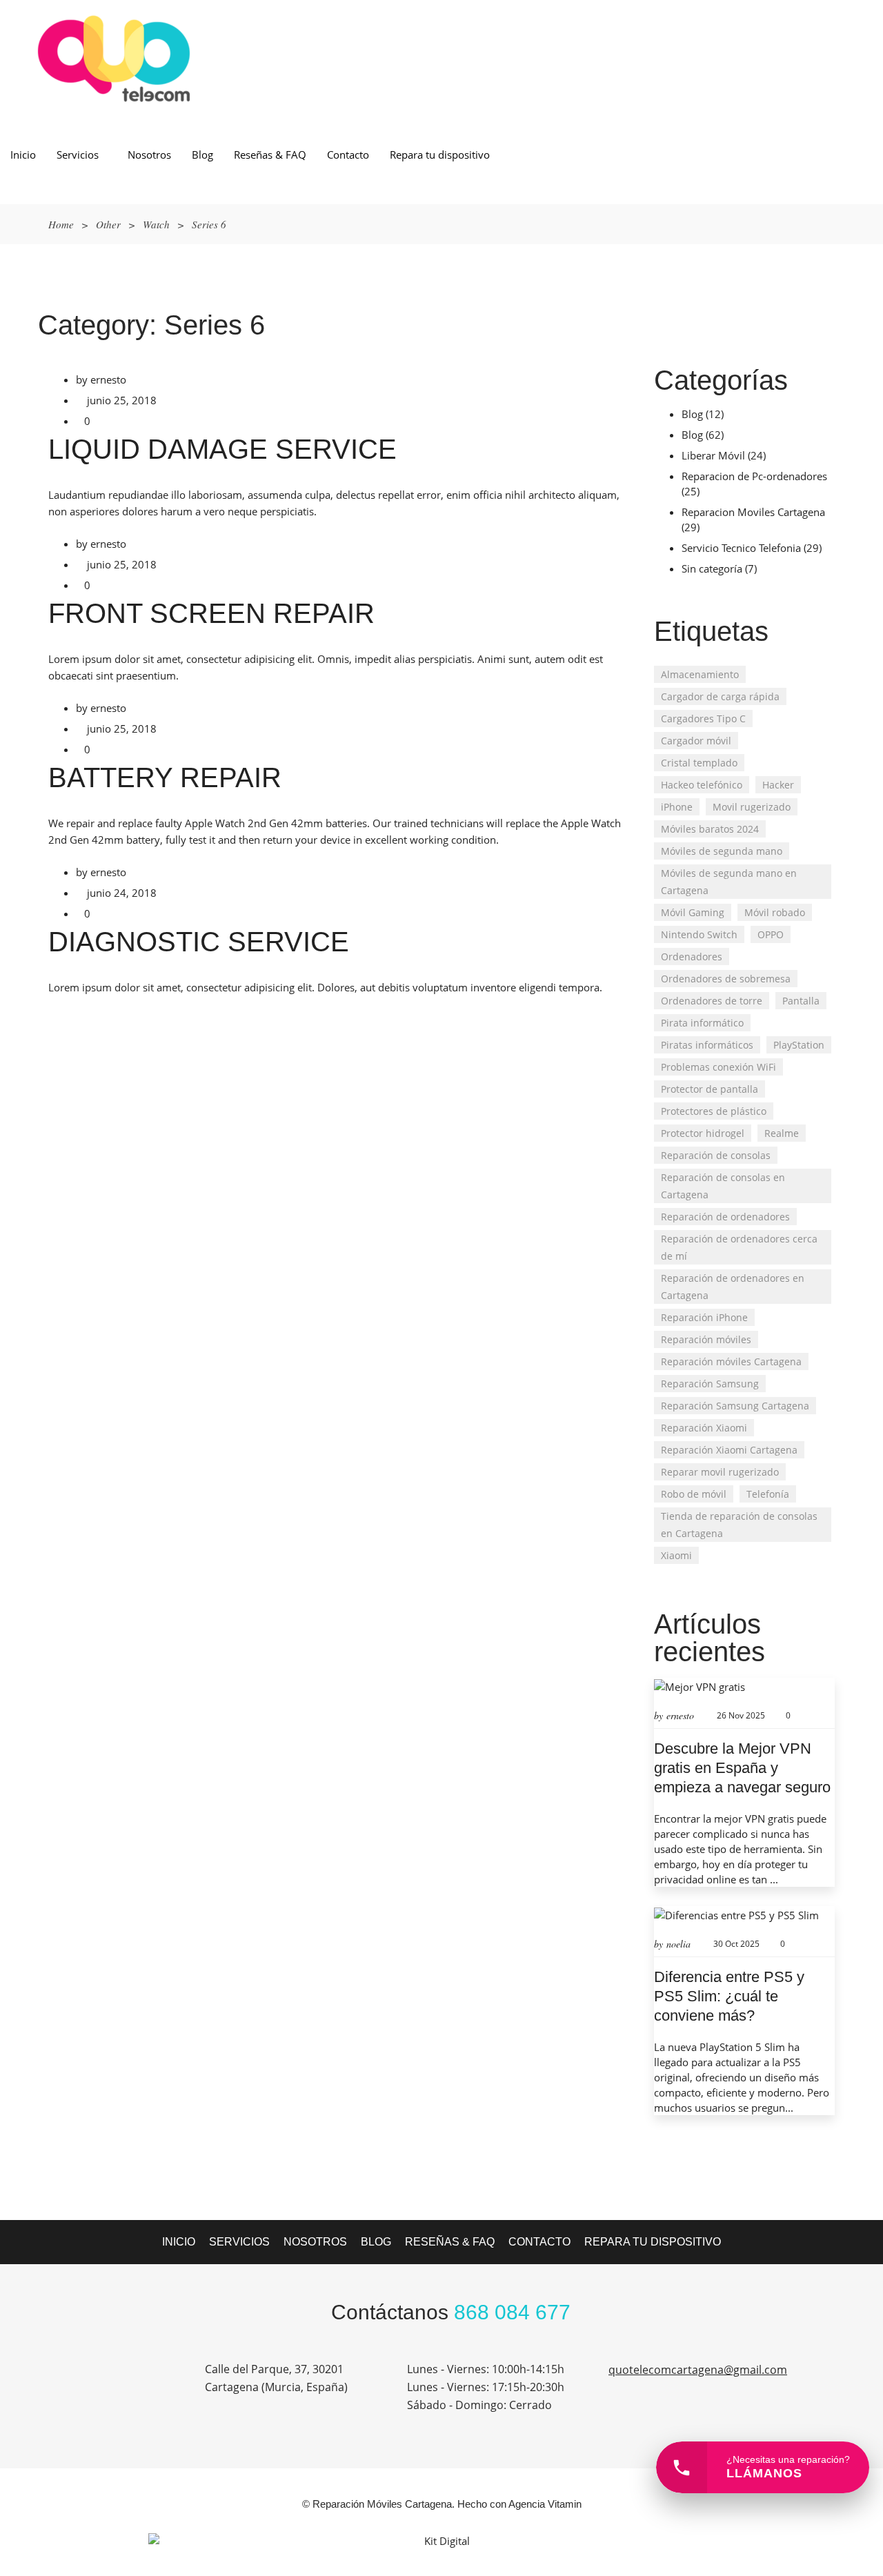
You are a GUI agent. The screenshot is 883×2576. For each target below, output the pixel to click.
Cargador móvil (696, 741)
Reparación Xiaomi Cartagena (729, 1450)
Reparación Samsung (710, 1384)
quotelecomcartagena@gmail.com (698, 2370)
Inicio (23, 155)
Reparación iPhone (704, 1317)
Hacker (778, 785)
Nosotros (149, 155)
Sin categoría (712, 568)
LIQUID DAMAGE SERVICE (222, 449)
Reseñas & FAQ (270, 155)
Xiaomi (676, 1555)
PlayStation (799, 1045)
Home (61, 224)
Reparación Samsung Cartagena (735, 1406)
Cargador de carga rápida (720, 696)
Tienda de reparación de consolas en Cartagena (739, 1525)
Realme (782, 1133)
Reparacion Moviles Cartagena (753, 512)
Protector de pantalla (710, 1089)
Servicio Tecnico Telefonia (741, 548)
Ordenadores (692, 957)
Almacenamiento (700, 674)
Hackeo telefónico (702, 785)
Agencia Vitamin (545, 2504)
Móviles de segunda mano (722, 851)
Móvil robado (775, 912)
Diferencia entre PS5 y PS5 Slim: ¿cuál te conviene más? (729, 1996)
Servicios (78, 155)
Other (108, 224)
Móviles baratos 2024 (710, 829)
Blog (202, 155)
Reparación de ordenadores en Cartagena (733, 1287)
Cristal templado (699, 763)
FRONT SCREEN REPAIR (211, 613)
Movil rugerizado (752, 807)
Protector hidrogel (703, 1133)
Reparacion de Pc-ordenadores (754, 476)
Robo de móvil (694, 1494)
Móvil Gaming (693, 912)
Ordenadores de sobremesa (726, 979)
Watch (156, 224)
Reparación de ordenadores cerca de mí (739, 1247)
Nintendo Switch (699, 934)
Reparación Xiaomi (704, 1428)
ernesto (108, 379)
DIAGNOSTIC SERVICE (199, 942)
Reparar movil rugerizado (720, 1472)
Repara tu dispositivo (440, 155)
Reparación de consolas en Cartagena (723, 1186)
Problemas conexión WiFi (718, 1067)
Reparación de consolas (716, 1155)
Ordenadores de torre (712, 1001)
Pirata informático (702, 1023)
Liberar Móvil (713, 455)
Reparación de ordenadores (725, 1217)
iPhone (677, 807)
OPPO (771, 934)
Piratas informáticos (707, 1045)
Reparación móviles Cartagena (731, 1361)
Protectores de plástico (714, 1111)
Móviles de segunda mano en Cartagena (729, 882)
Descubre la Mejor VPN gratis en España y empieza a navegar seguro (742, 1768)
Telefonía (768, 1494)
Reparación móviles (706, 1339)
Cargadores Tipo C (703, 719)
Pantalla (801, 1001)
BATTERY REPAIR (165, 777)
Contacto (348, 155)
